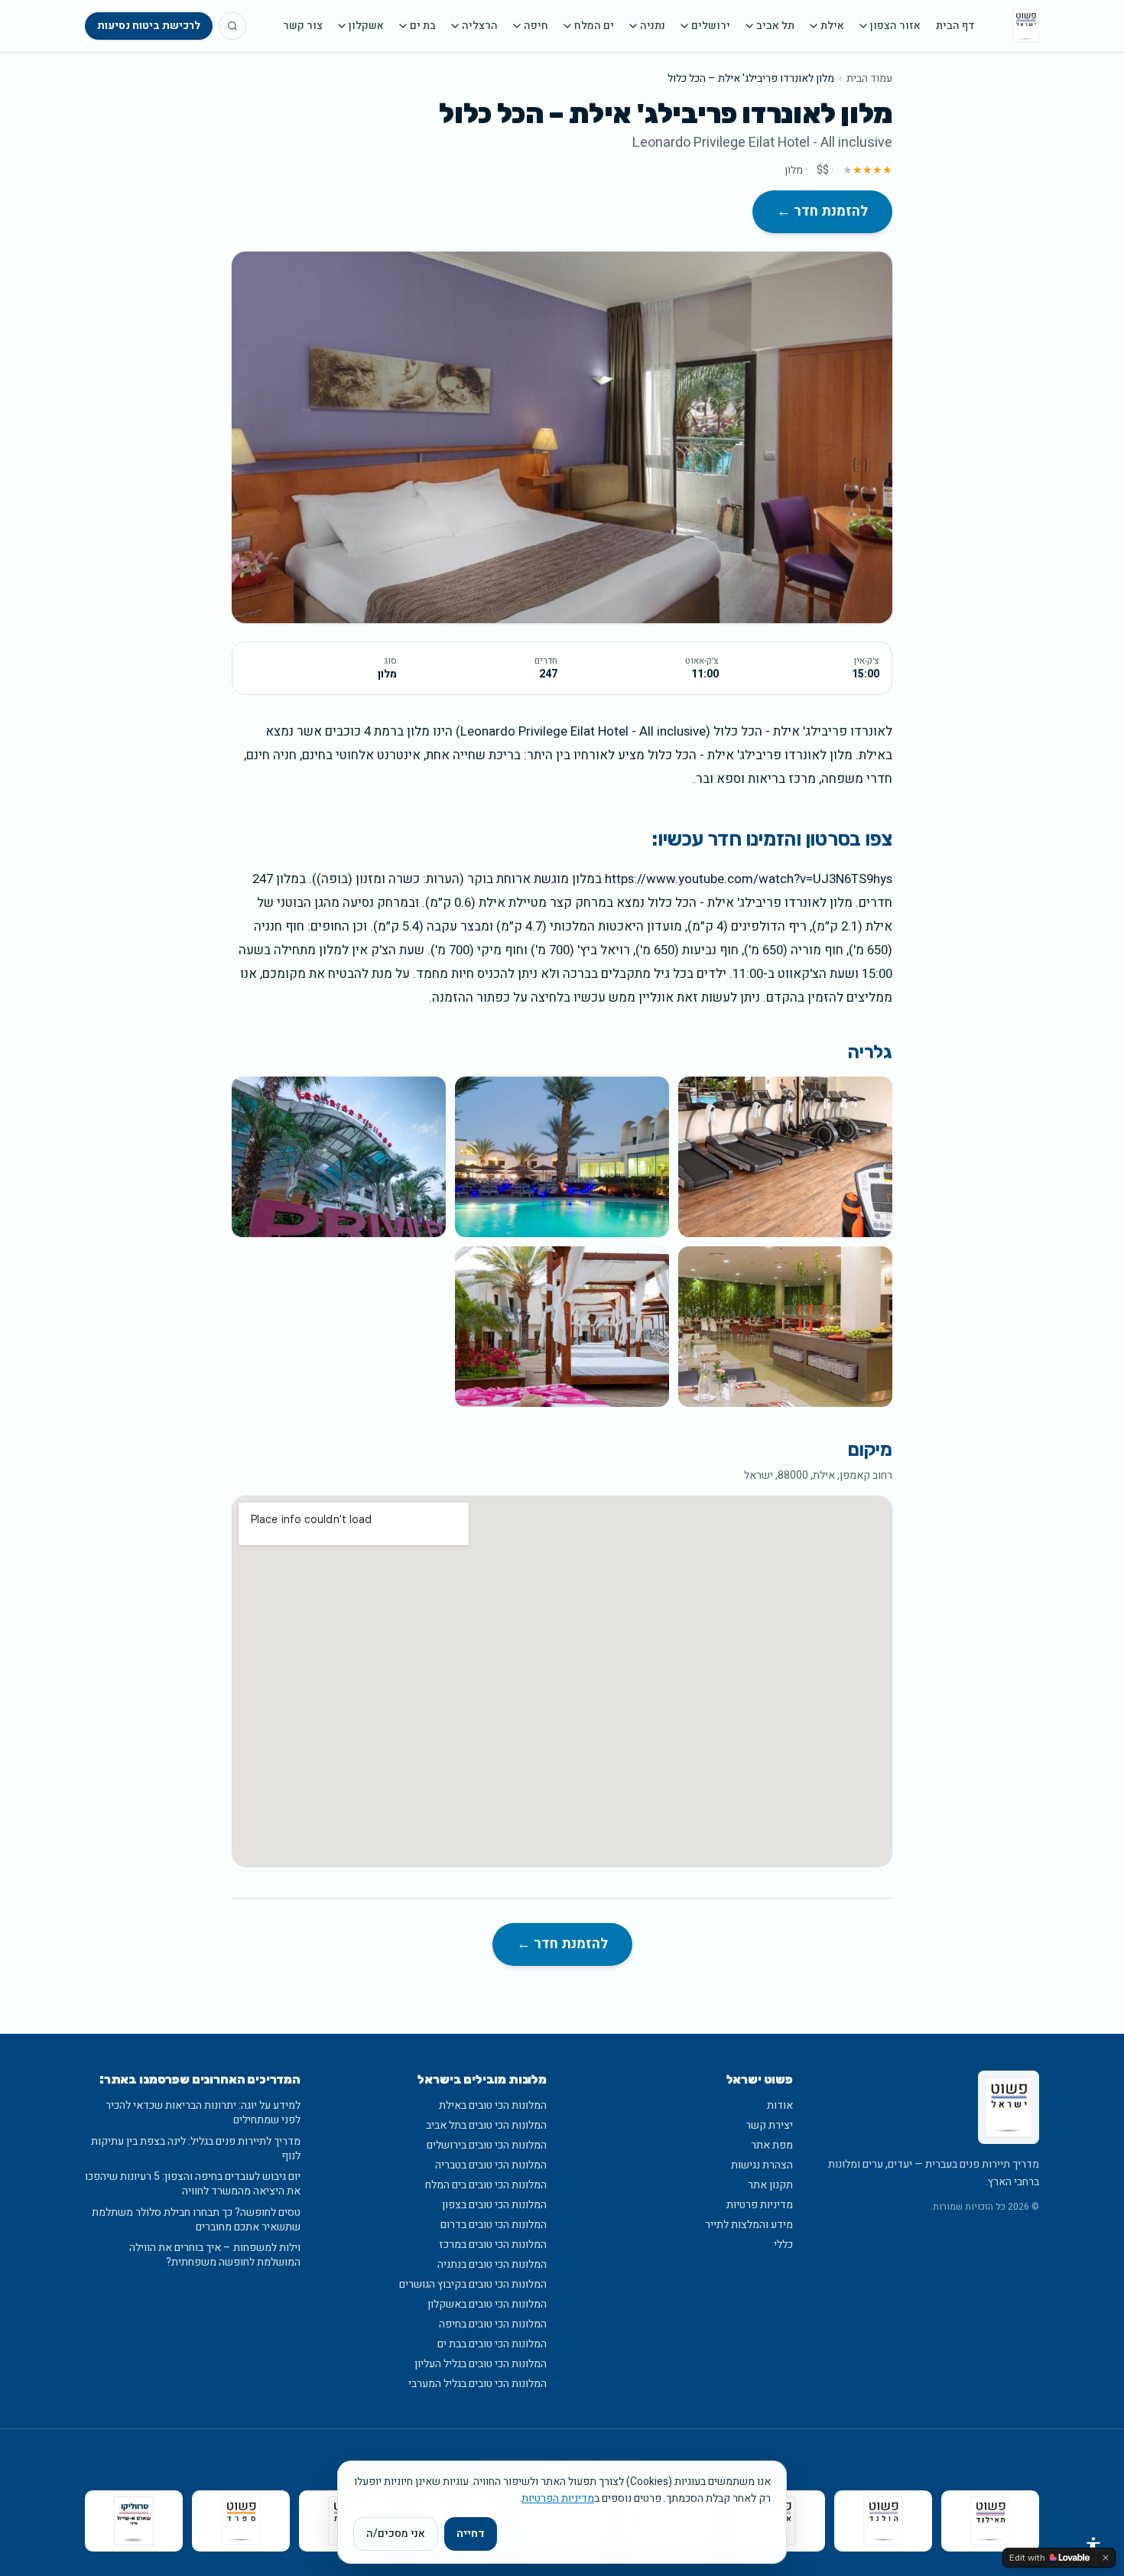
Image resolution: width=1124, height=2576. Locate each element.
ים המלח (594, 26)
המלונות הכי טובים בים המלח (486, 2185)
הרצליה (480, 26)
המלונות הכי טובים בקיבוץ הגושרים (473, 2284)
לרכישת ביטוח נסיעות (149, 26)
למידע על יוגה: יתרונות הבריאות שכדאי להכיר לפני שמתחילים (203, 2113)
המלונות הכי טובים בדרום (494, 2225)
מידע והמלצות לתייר (749, 2225)
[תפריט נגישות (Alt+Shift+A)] (1093, 2545)
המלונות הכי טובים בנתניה (492, 2264)
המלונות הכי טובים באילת (493, 2105)
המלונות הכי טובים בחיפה (493, 2324)
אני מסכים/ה (396, 2534)
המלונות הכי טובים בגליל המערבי (478, 2384)
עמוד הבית (869, 79)
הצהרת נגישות (762, 2165)
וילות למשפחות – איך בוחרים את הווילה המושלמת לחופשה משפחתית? (215, 2255)
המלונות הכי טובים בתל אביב (486, 2125)
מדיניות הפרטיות (558, 2498)
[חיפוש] (232, 26)
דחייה (471, 2534)
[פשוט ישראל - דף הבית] (1026, 26)
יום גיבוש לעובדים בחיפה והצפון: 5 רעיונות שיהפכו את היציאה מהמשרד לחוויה (193, 2184)
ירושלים (711, 26)
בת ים (423, 26)
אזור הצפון (895, 26)
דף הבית (955, 26)
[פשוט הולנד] (883, 2521)
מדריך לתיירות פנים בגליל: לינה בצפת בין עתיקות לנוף (196, 2149)
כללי (783, 2245)
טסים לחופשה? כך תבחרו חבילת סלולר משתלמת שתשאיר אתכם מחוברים (196, 2220)
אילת (832, 26)
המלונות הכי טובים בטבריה (491, 2165)
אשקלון (366, 26)
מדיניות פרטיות (760, 2205)
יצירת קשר (769, 2125)
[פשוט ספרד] (241, 2521)
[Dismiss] (1106, 2558)
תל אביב (775, 26)
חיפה (536, 26)
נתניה (653, 26)
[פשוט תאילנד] (990, 2521)
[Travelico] (134, 2521)
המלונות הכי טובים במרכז (493, 2245)
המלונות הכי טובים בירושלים (487, 2145)
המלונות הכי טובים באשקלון (487, 2304)
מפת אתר (772, 2145)
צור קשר (303, 26)
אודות (780, 2105)
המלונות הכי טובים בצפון (494, 2205)
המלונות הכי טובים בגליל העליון (481, 2364)
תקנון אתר (770, 2185)
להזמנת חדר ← (822, 211)
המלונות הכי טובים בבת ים (492, 2344)
